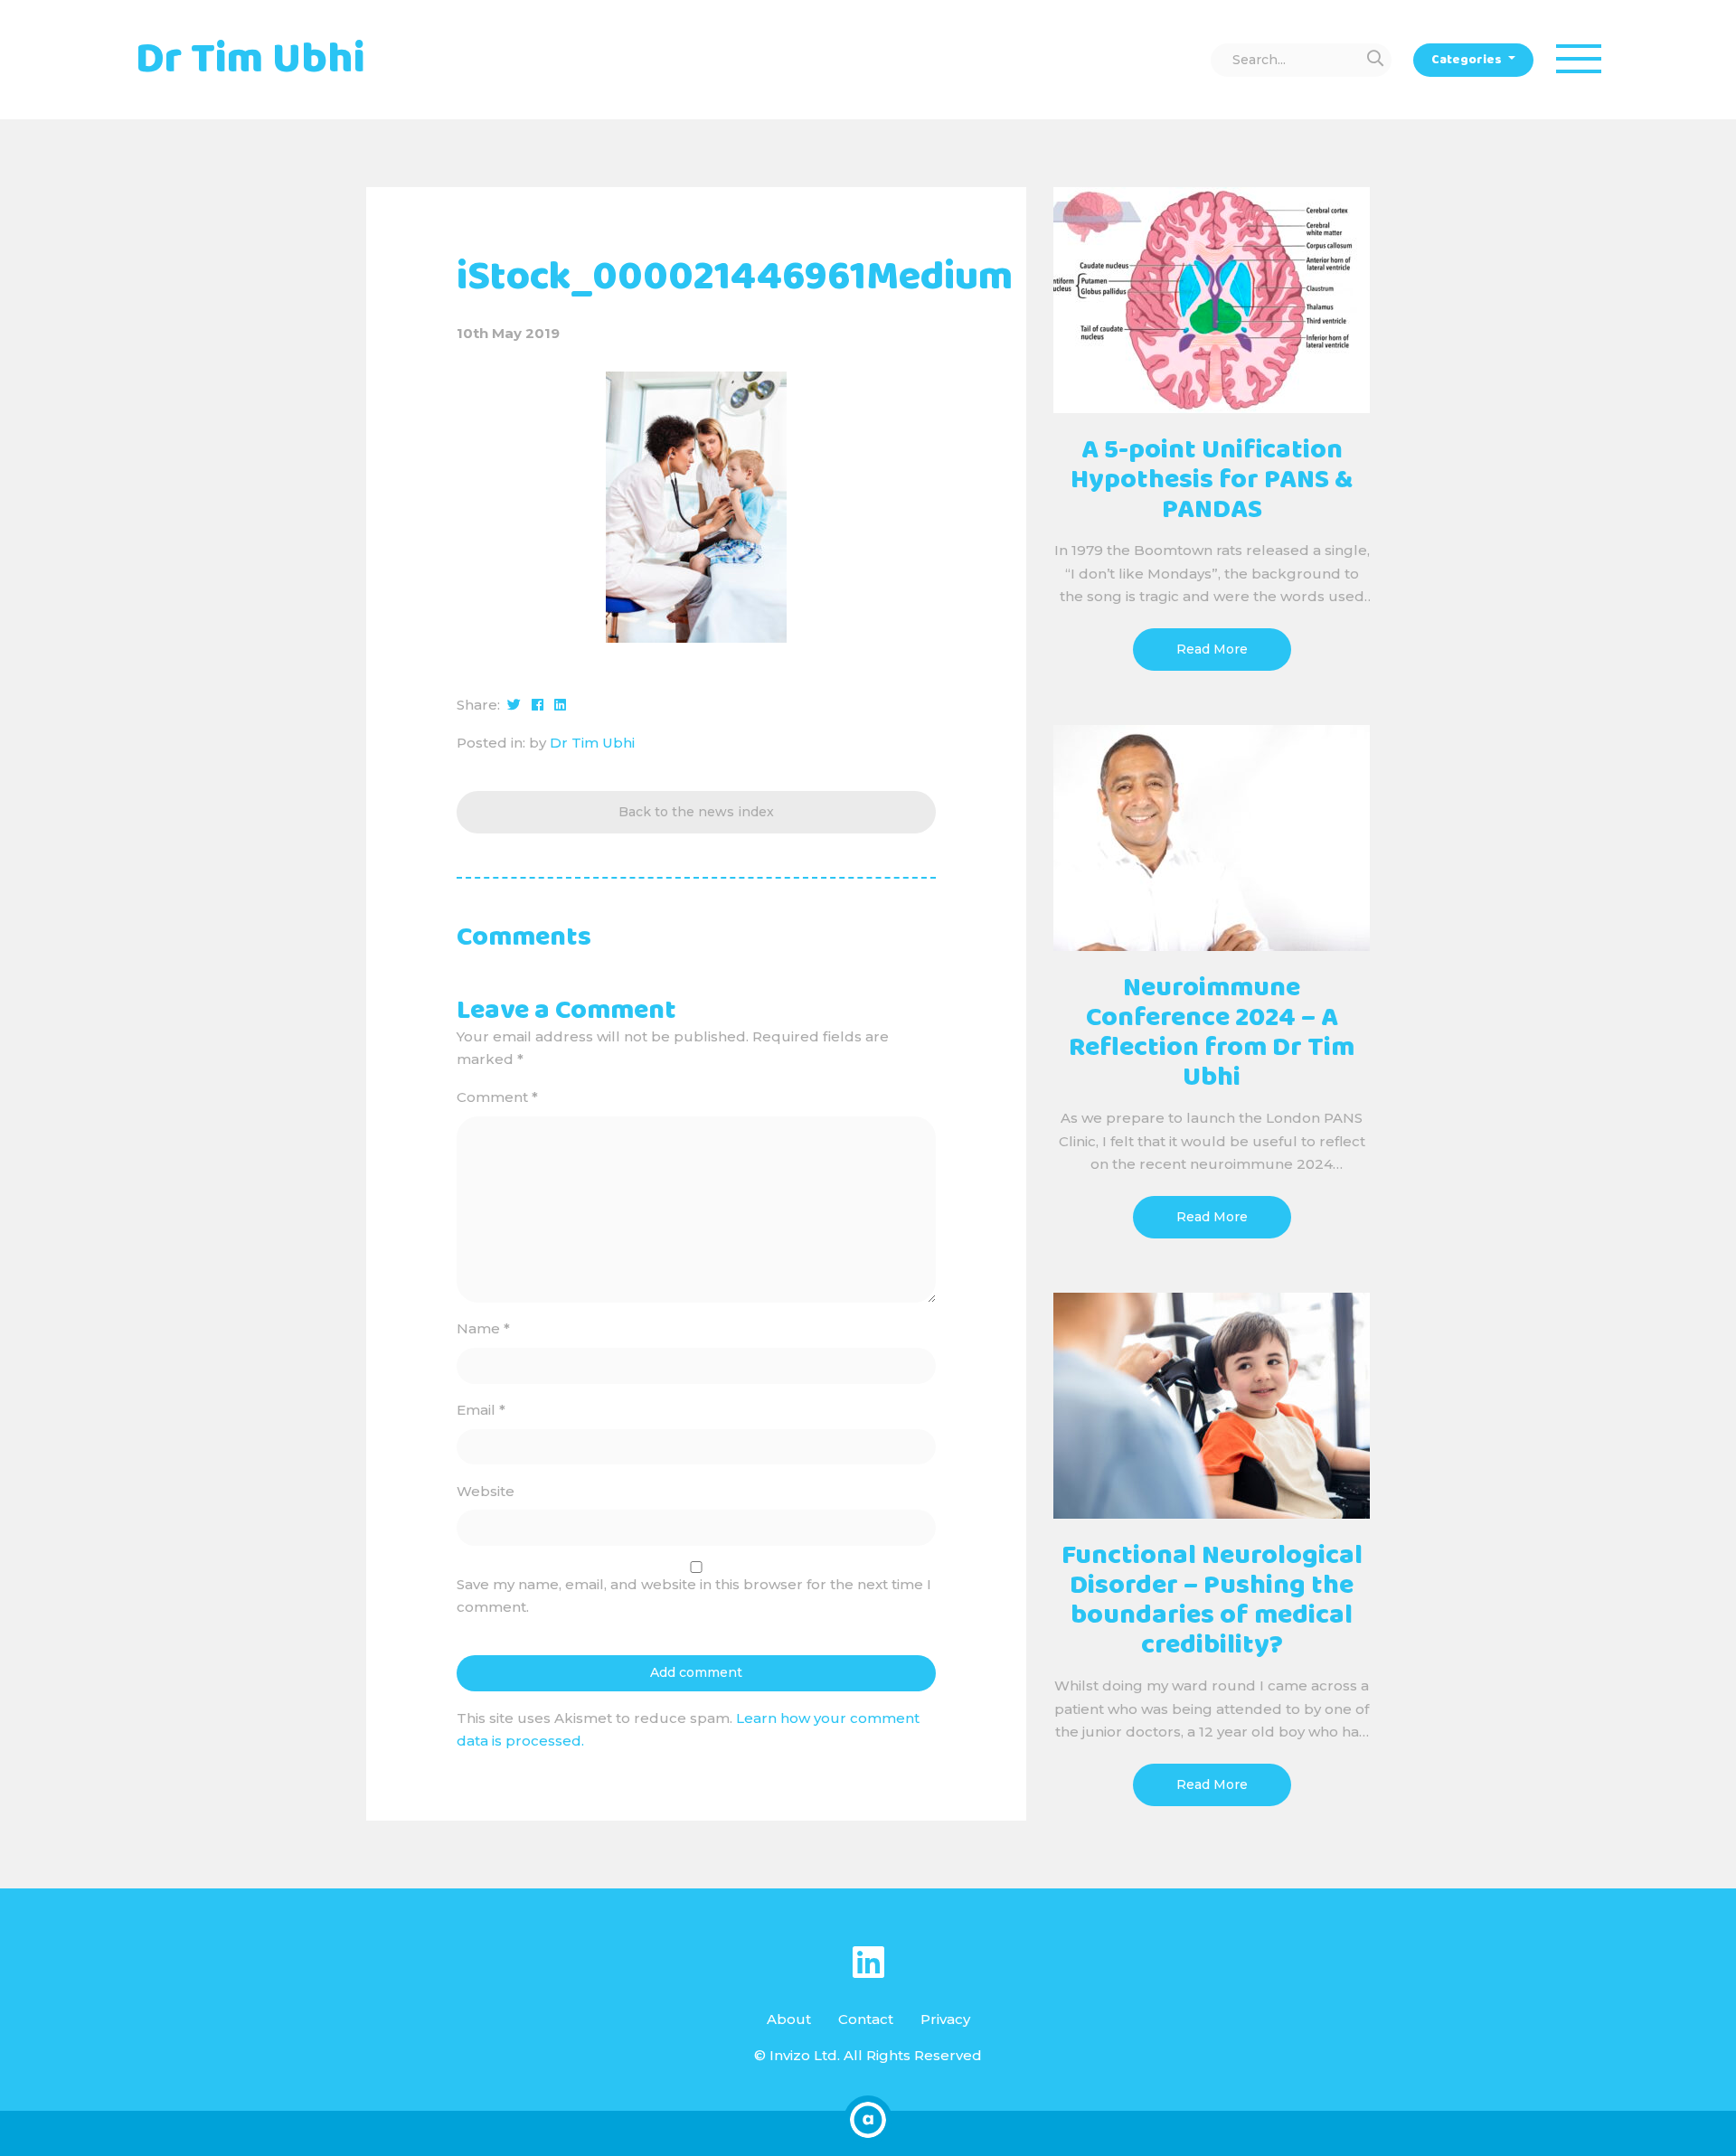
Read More (1212, 649)
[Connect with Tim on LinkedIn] (868, 1962)
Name (483, 1328)
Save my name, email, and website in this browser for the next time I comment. (694, 1596)
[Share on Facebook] (538, 705)
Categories (1468, 60)
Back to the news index (696, 812)
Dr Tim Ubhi (592, 743)
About (789, 2019)
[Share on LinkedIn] (560, 705)
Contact (866, 2019)
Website (486, 1491)
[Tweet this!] (514, 705)
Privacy (945, 2019)
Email (481, 1410)
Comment (497, 1097)
